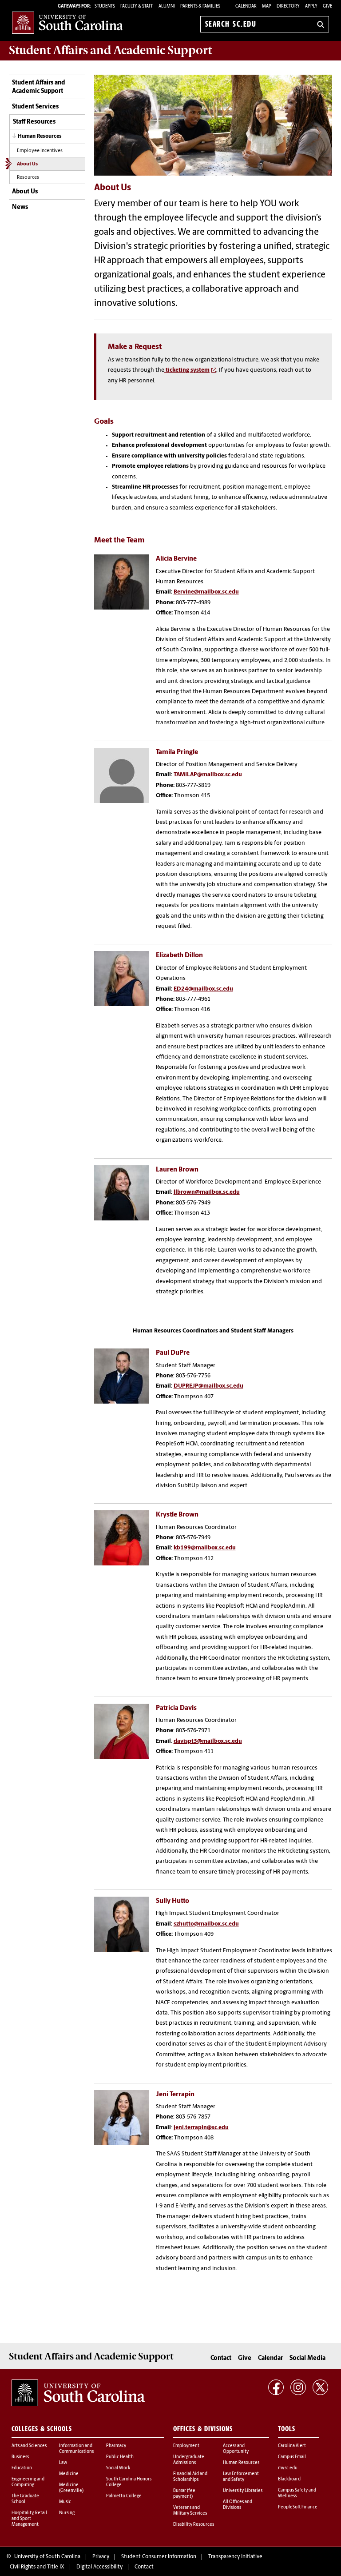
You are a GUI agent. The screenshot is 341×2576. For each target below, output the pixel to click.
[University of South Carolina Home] (67, 22)
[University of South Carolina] (78, 2393)
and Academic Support (110, 50)
